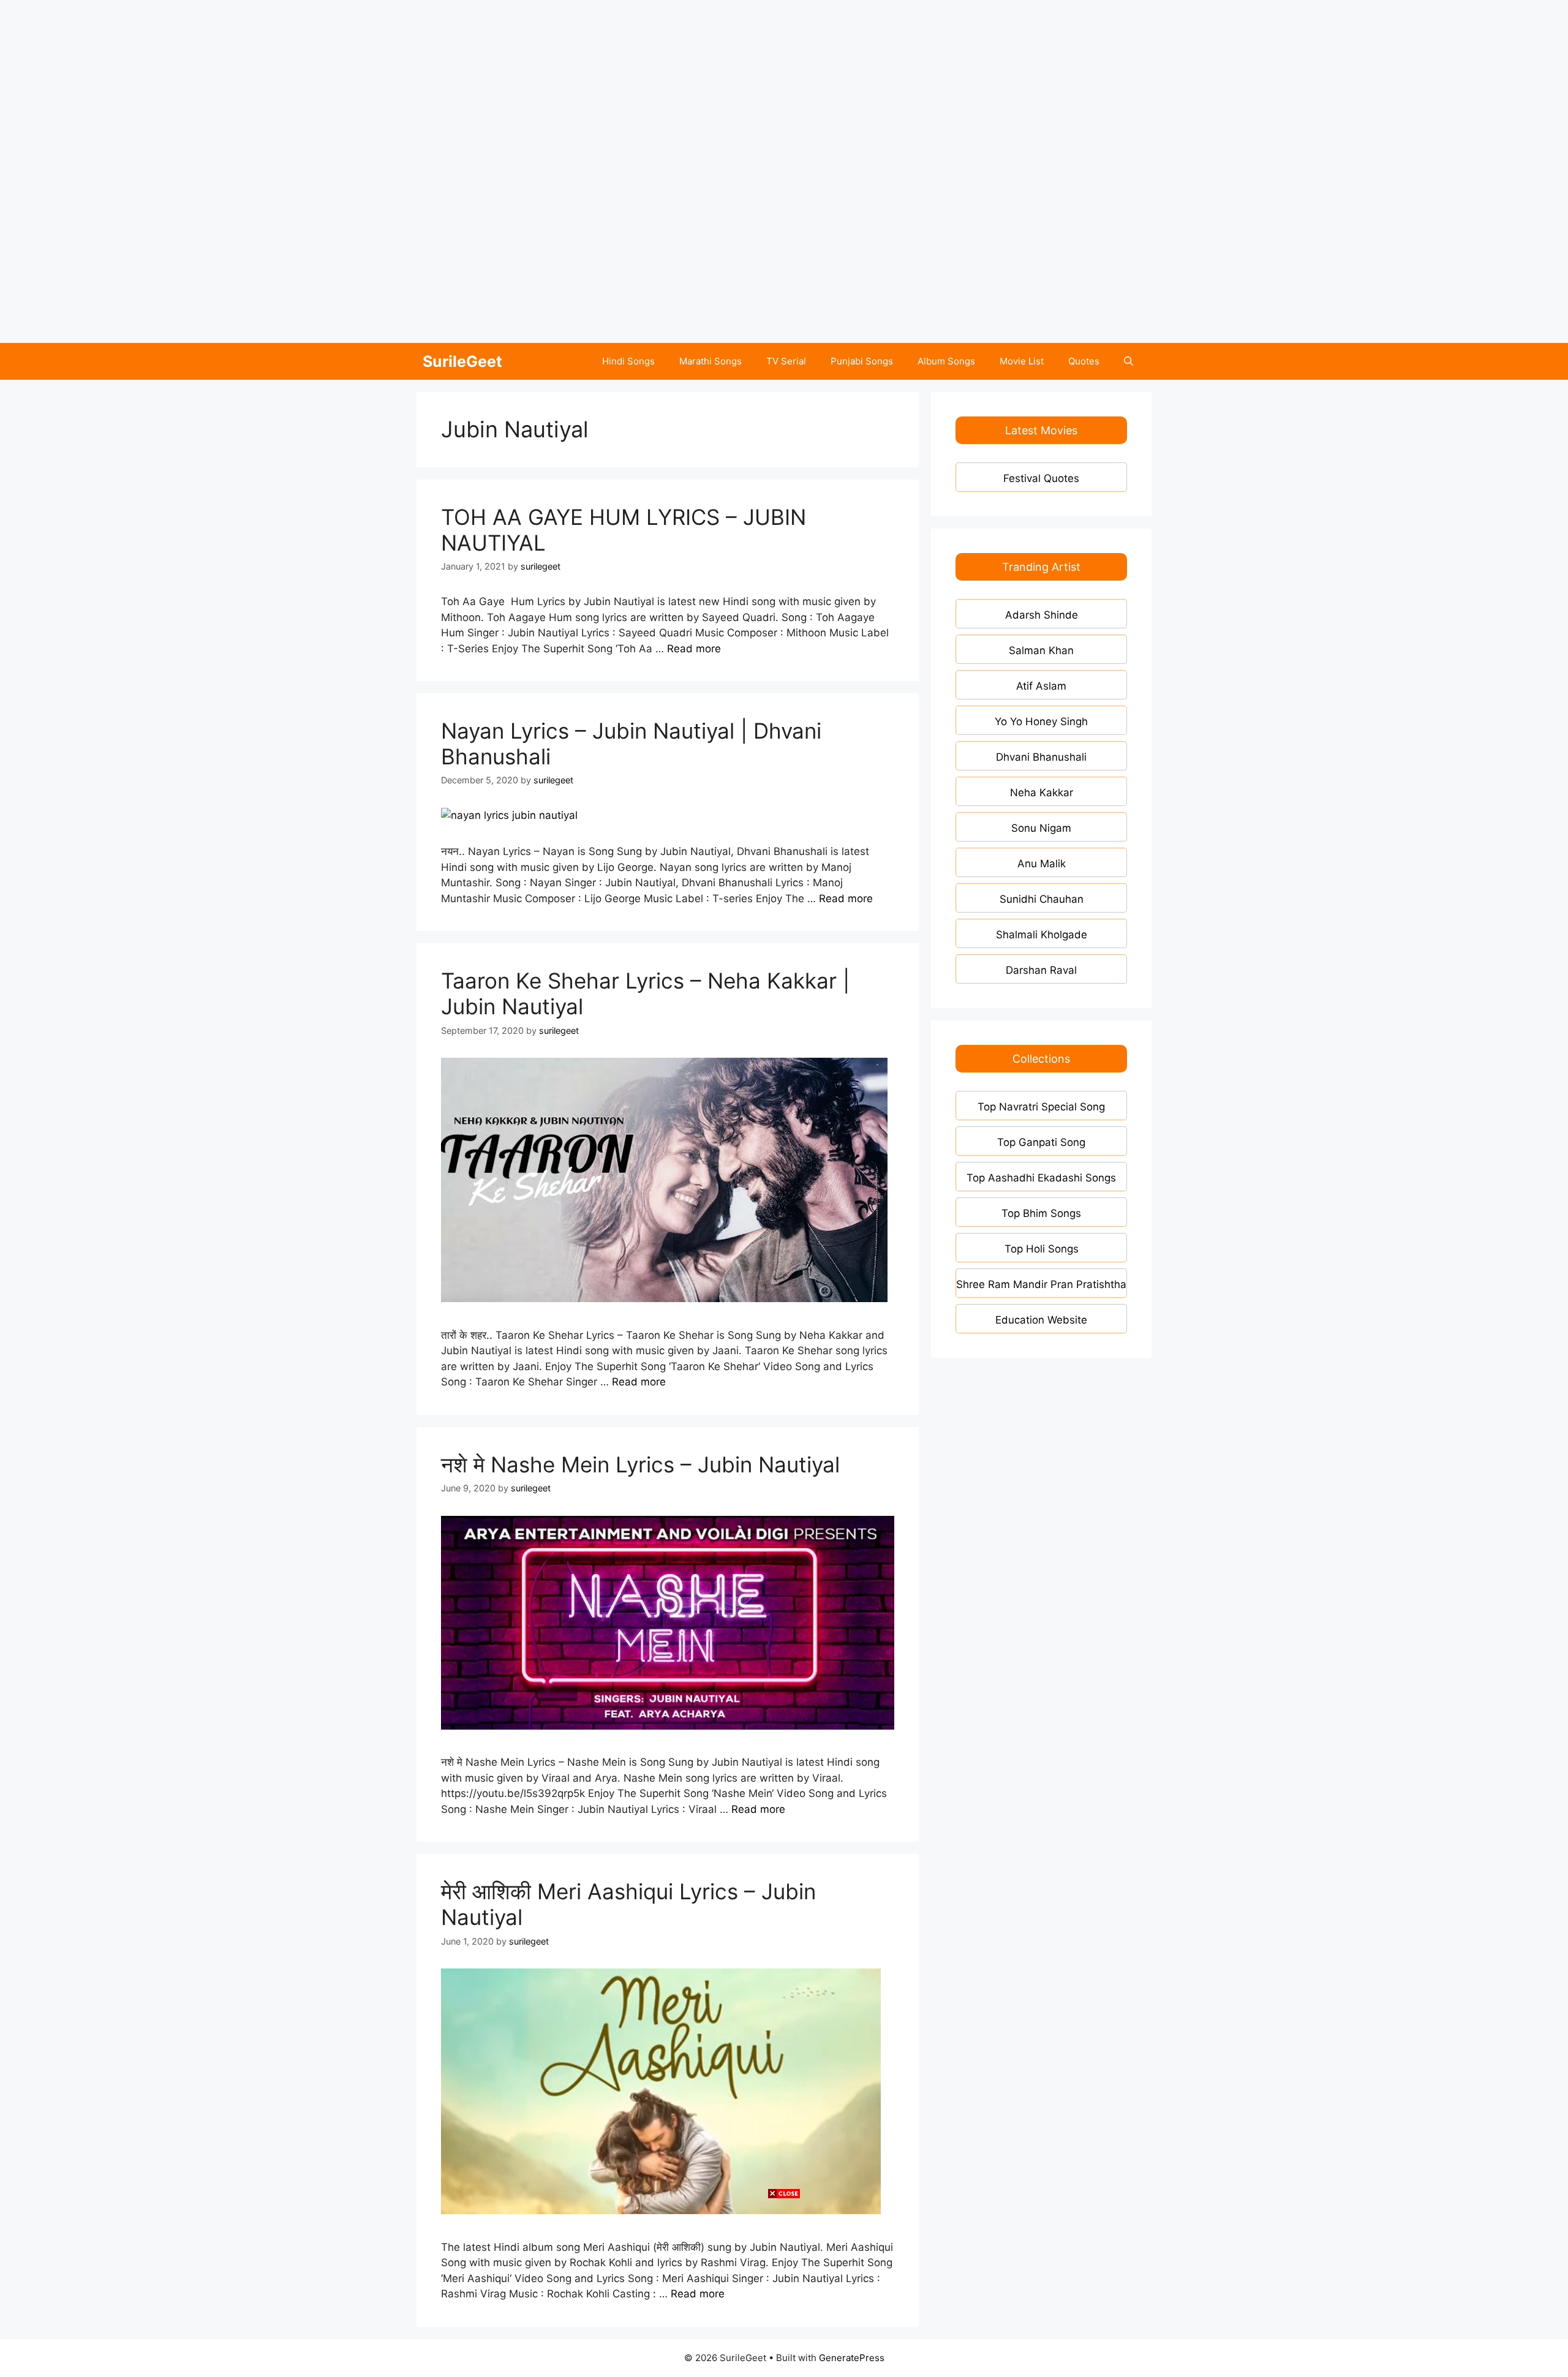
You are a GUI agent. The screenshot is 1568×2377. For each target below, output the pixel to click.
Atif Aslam (1041, 686)
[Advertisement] (367, 86)
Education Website (1041, 1320)
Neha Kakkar (1042, 793)
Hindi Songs (628, 361)
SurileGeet (462, 361)
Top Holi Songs (1042, 1249)
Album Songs (946, 361)
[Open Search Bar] (1129, 361)
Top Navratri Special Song (1041, 1107)
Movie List (1022, 361)
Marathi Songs (710, 361)
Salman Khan (1041, 650)
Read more (694, 649)
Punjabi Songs (862, 361)
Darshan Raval (1041, 970)
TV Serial (786, 361)
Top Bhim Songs (1041, 1213)
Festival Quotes (1041, 478)
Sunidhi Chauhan (1042, 899)
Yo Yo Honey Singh (1041, 721)
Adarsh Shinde (1042, 615)
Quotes (1084, 361)
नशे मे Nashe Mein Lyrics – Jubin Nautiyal (640, 1464)
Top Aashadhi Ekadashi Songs (1041, 1178)
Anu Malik (1042, 864)
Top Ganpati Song (1041, 1142)
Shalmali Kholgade (1042, 935)
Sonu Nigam (1041, 828)
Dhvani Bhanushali (1041, 757)
